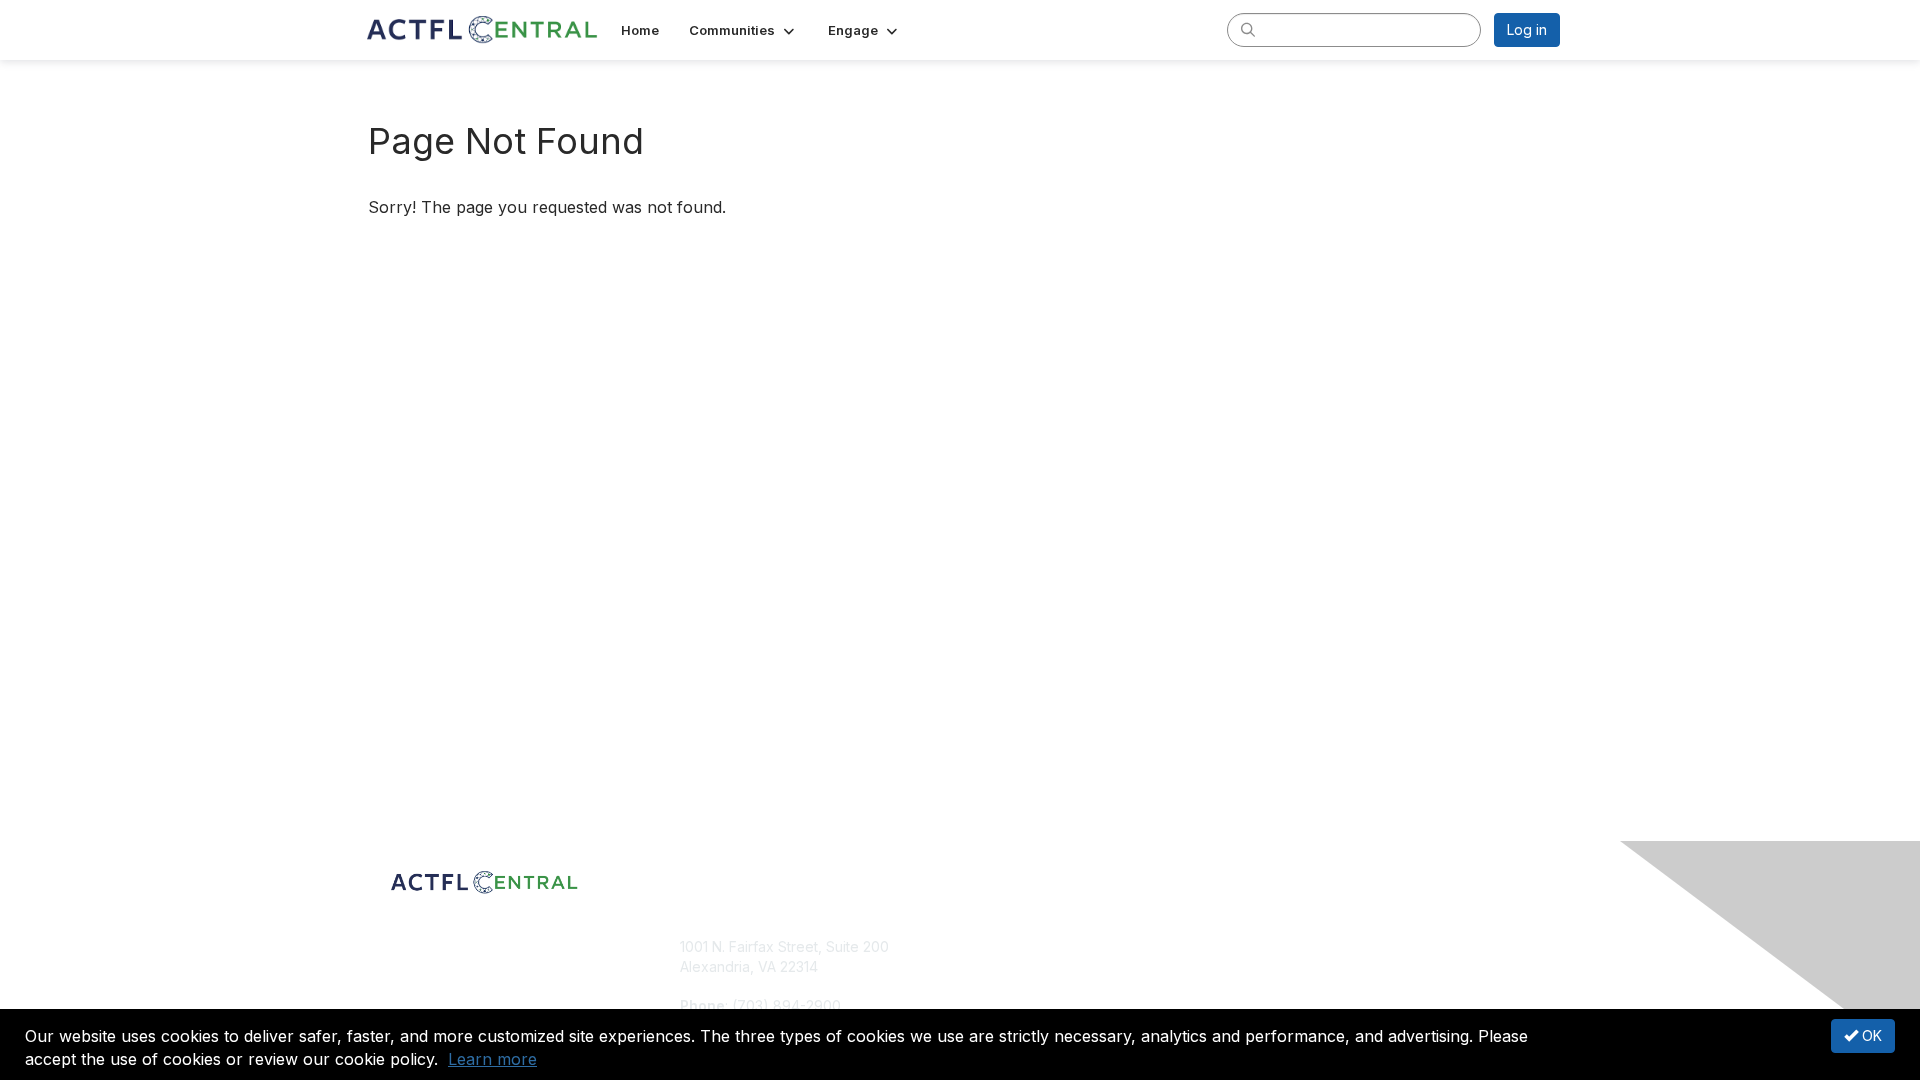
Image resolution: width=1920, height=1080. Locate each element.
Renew (991, 966)
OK (1870, 1035)
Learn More (1006, 985)
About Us (1287, 946)
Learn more (492, 1059)
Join (982, 946)
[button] (743, 30)
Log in (1527, 29)
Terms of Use (1301, 966)
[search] (1248, 29)
